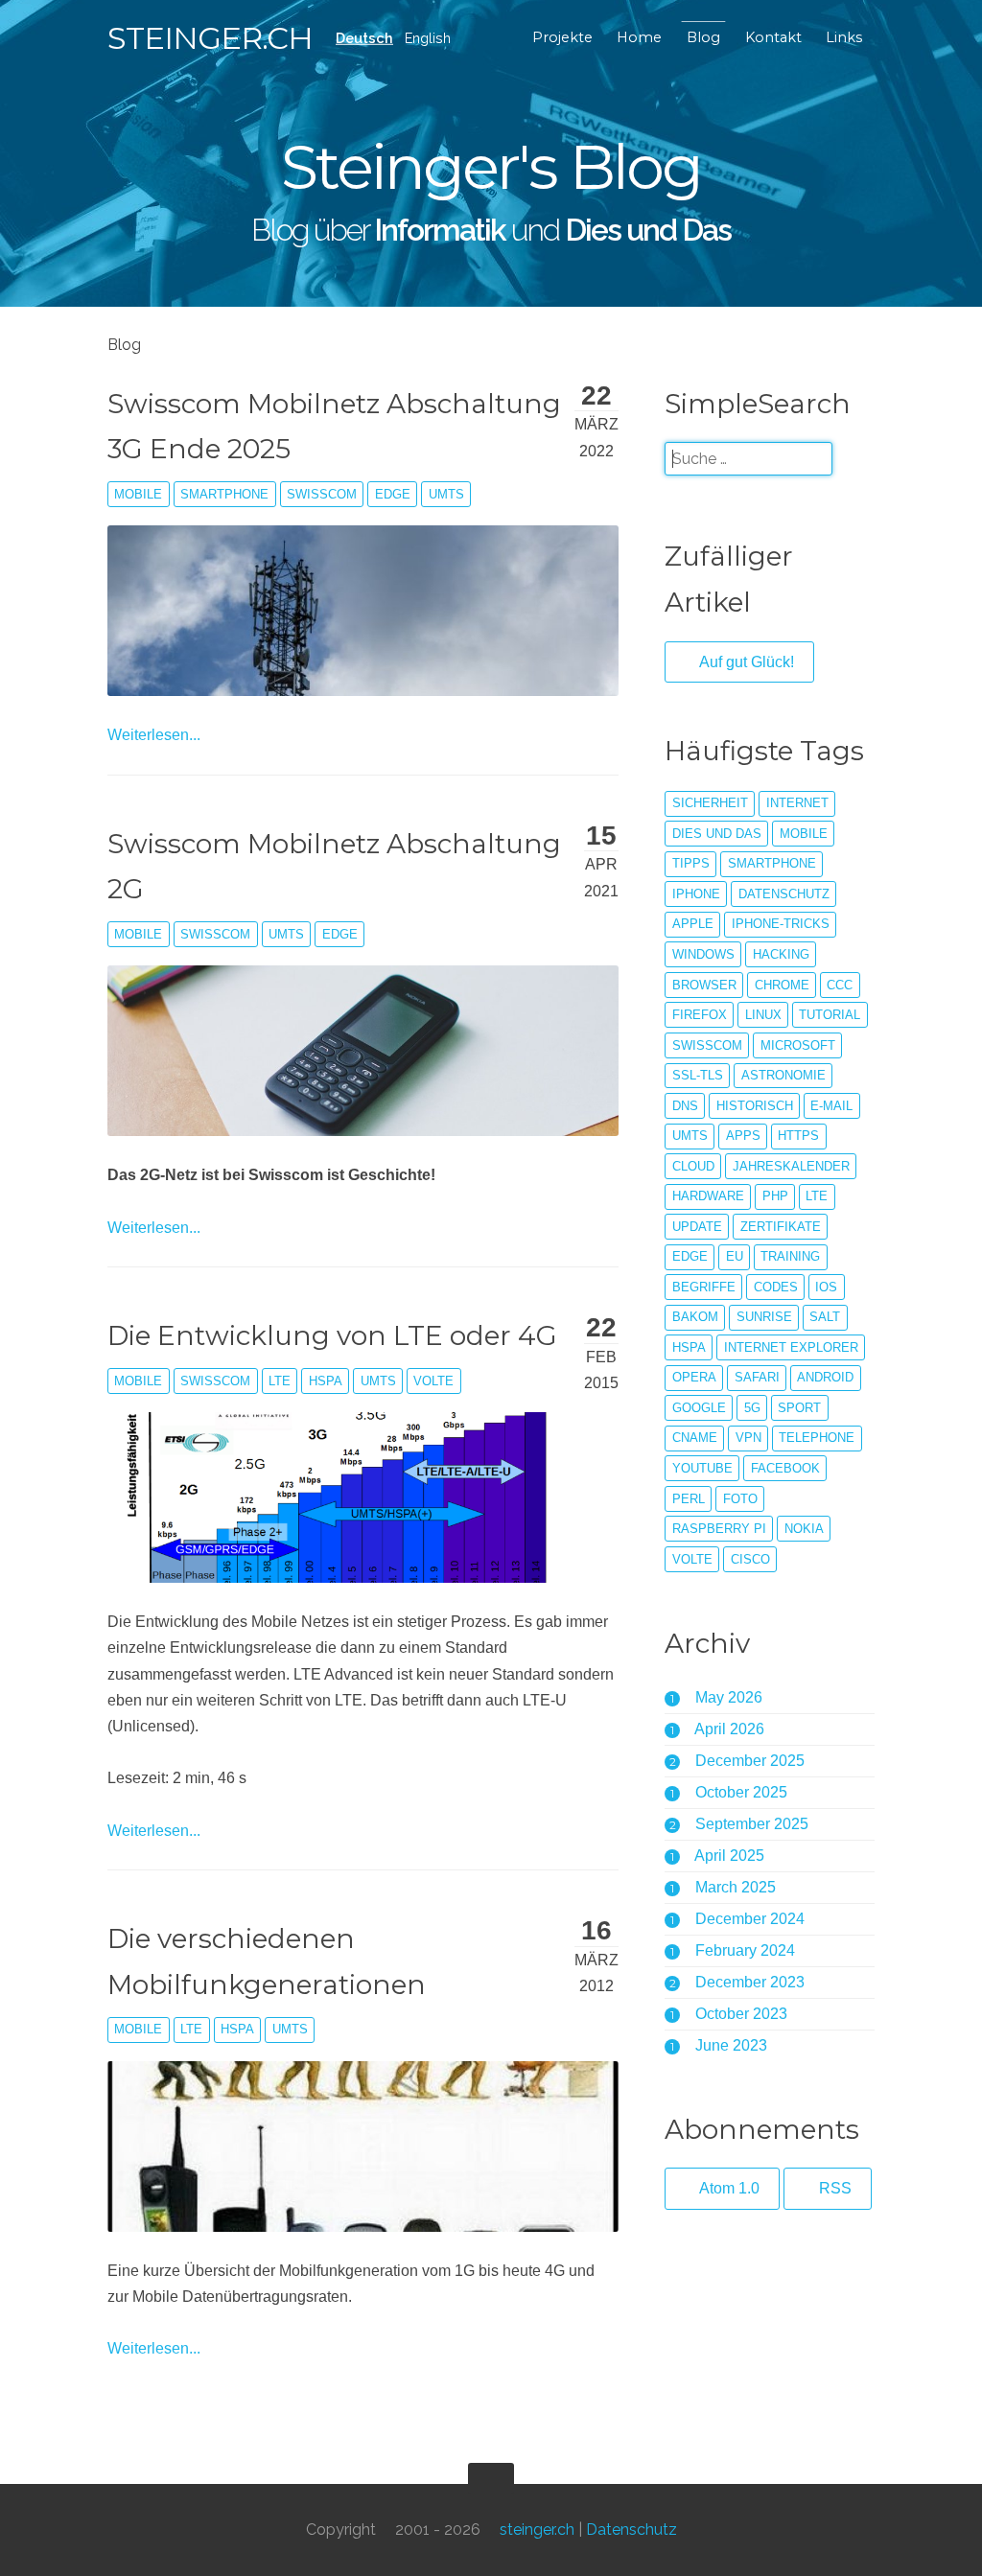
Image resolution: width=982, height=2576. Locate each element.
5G (752, 1408)
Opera (694, 1377)
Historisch (755, 1106)
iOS (826, 1287)
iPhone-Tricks (781, 924)
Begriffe (704, 1287)
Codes (776, 1287)
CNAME (695, 1438)
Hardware (708, 1196)
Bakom (695, 1317)
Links (844, 37)
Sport (799, 1408)
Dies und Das (717, 834)
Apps (743, 1136)
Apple (693, 924)
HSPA (326, 1381)
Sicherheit (710, 803)
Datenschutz (784, 894)
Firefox (700, 1015)
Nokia (804, 1529)
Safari (757, 1377)
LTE (280, 1381)
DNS (685, 1106)
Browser (704, 985)
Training (790, 1256)
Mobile (138, 494)
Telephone (817, 1438)
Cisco (750, 1559)
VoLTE (433, 1381)
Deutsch (364, 38)
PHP (775, 1196)
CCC (840, 985)
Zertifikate (781, 1227)
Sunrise (764, 1317)
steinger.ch (210, 38)
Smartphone (224, 494)
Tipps (691, 863)
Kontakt (773, 37)
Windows (703, 954)
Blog (703, 37)
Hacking (781, 954)
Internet (797, 803)
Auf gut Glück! (745, 662)
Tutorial (830, 1015)
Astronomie (783, 1075)
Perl (689, 1499)
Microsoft (798, 1045)
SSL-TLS (698, 1075)
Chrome (782, 985)
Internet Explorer (791, 1347)
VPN (748, 1438)
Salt (825, 1317)
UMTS (446, 494)
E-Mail (831, 1106)
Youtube (702, 1468)
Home (639, 37)
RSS (833, 2188)
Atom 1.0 (728, 2188)
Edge (393, 494)
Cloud (693, 1166)
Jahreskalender (791, 1166)
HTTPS (798, 1136)
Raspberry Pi (719, 1529)
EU (735, 1256)
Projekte (562, 37)
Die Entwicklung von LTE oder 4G (332, 1335)
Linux (763, 1015)
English (428, 38)
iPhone (696, 894)
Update (697, 1227)
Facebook (785, 1468)
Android (825, 1377)
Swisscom (322, 494)
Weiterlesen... (154, 735)
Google (699, 1408)
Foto (740, 1499)
